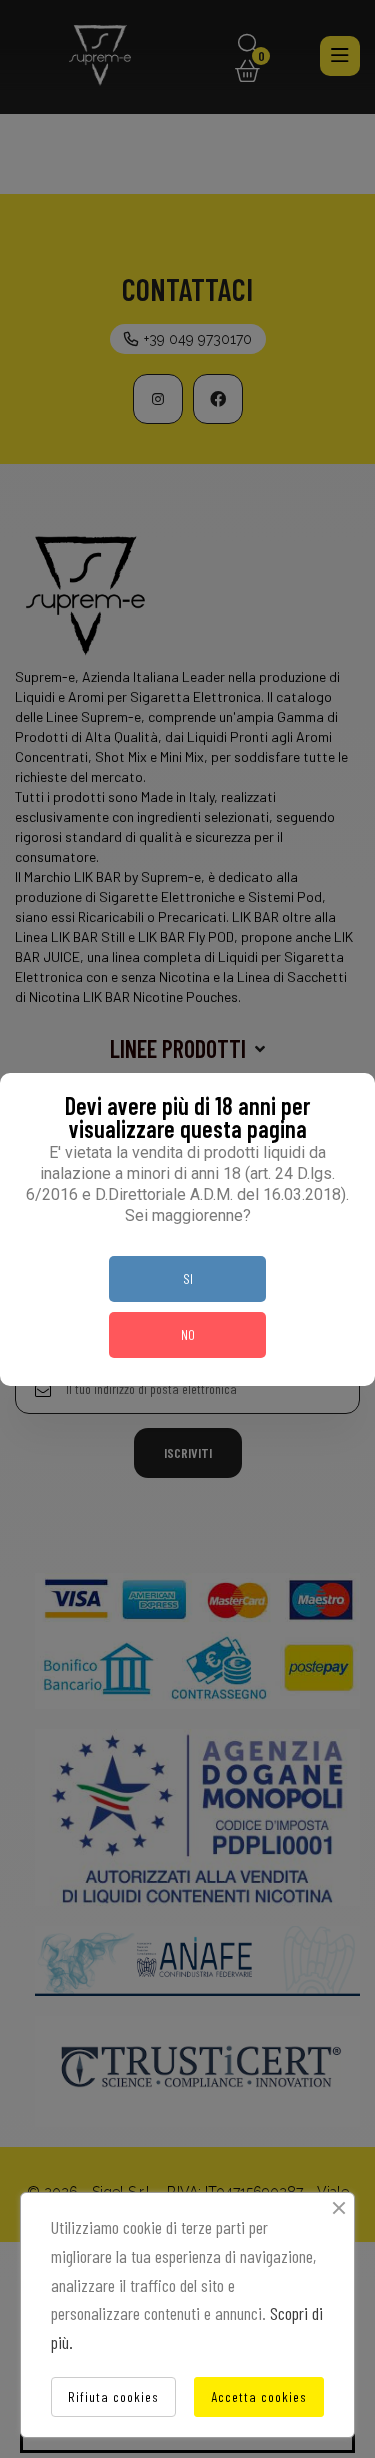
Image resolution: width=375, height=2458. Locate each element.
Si (188, 1278)
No (188, 1334)
